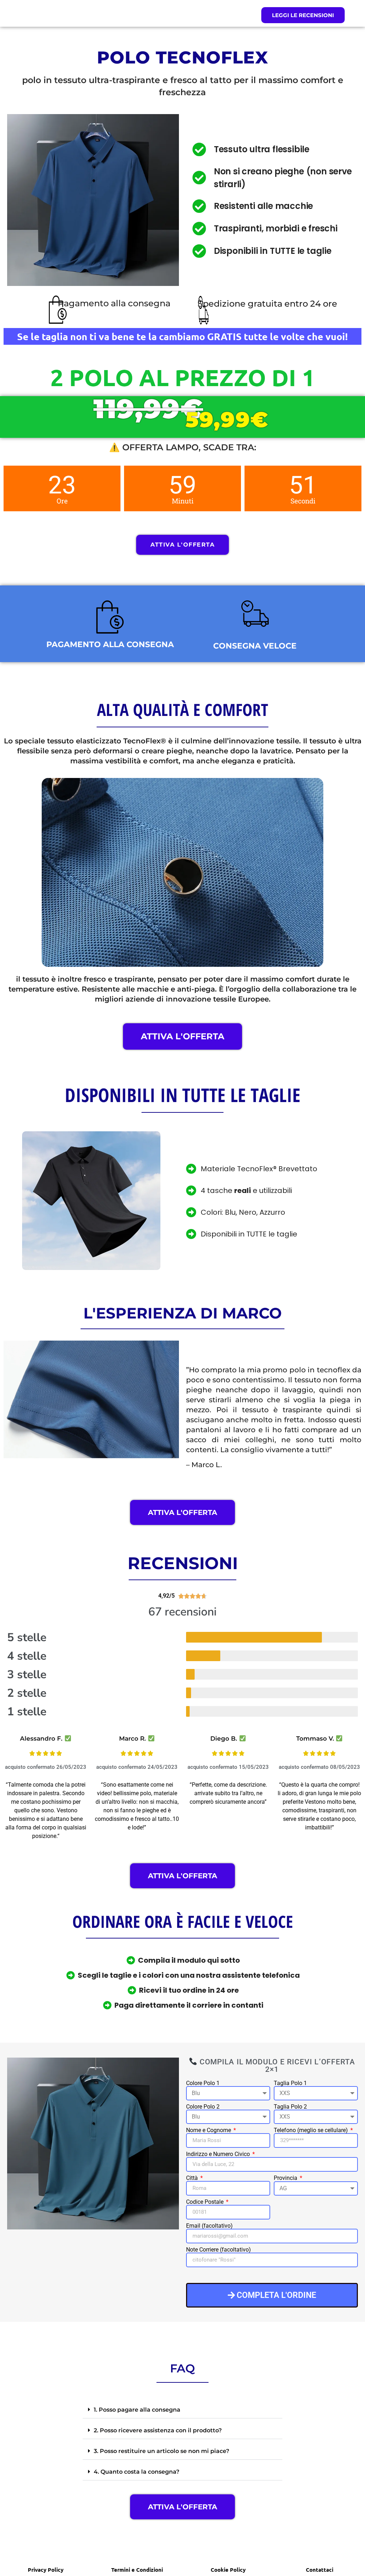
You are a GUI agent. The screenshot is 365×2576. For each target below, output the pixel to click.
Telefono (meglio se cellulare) (312, 2130)
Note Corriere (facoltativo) (219, 2250)
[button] (182, 2410)
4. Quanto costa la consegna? (137, 2472)
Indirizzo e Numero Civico (219, 2154)
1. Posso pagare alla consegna (137, 2410)
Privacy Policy (46, 2570)
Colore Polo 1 (203, 2083)
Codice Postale (205, 2202)
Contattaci (320, 2570)
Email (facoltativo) (209, 2226)
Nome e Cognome (209, 2130)
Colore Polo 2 (203, 2107)
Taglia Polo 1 (290, 2083)
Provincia (286, 2178)
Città (193, 2178)
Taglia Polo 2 (290, 2107)
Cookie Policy (228, 2570)
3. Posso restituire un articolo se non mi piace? (161, 2451)
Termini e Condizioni (137, 2570)
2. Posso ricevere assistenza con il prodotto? (158, 2430)
